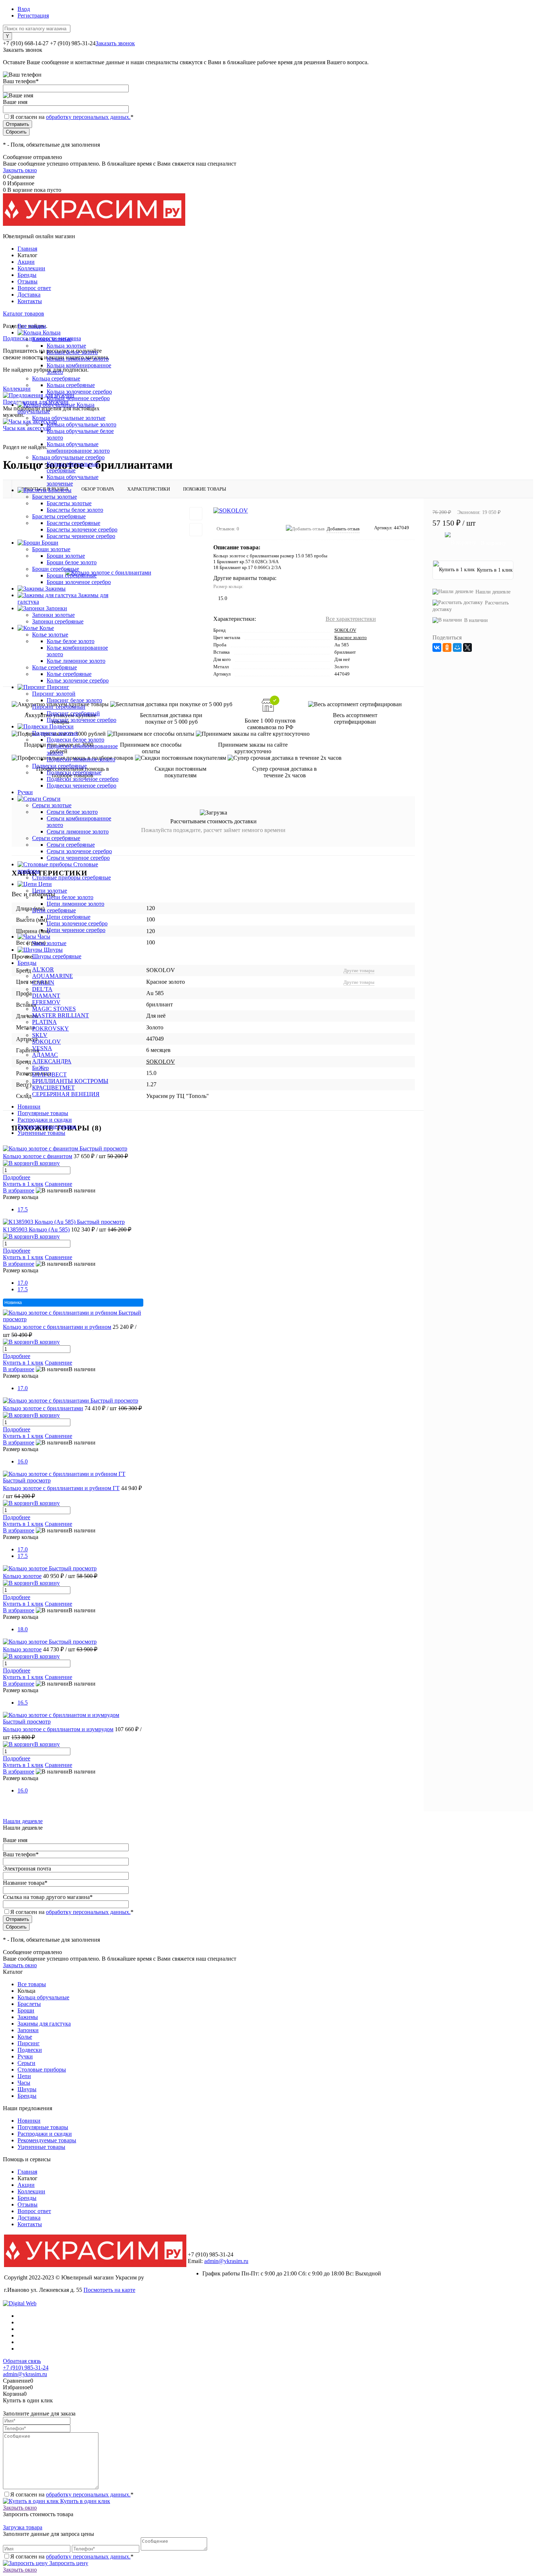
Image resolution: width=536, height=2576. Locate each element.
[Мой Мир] (457, 647)
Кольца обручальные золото (81, 424)
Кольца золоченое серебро (79, 392)
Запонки (28, 2030)
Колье (25, 2037)
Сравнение (59, 1184)
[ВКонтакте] (437, 647)
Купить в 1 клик (23, 1184)
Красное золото (351, 637)
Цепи (24, 2076)
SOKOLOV (345, 630)
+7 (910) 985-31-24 (26, 2368)
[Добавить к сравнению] (196, 530)
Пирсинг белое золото (74, 700)
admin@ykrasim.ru (226, 2261)
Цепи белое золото (70, 897)
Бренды (27, 275)
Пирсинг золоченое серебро (81, 720)
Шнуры (27, 2089)
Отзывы (28, 281)
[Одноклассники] (447, 647)
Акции (26, 262)
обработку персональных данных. (88, 117)
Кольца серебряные (71, 385)
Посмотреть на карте (109, 2290)
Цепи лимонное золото (75, 904)
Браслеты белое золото (75, 510)
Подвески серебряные (74, 772)
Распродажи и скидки (45, 1120)
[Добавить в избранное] (196, 514)
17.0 (23, 1283)
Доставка (29, 295)
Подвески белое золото (75, 740)
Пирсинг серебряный (73, 713)
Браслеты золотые (69, 503)
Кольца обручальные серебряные (73, 467)
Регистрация (33, 16)
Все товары (32, 1984)
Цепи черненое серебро (76, 930)
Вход (24, 9)
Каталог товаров (24, 314)
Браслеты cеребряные (73, 523)
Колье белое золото (71, 641)
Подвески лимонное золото (81, 759)
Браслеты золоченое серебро (82, 529)
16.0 (23, 1461)
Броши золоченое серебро (79, 582)
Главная (27, 249)
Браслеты (29, 2004)
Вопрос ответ (34, 288)
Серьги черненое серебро (78, 858)
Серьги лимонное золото (78, 831)
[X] (467, 647)
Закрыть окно (20, 170)
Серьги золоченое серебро (79, 851)
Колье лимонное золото (76, 661)
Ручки (25, 2056)
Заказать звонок (115, 43)
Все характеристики (351, 619)
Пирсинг (29, 2043)
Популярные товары (43, 1113)
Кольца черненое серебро (78, 398)
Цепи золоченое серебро (77, 923)
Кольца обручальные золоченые (73, 480)
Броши (26, 2010)
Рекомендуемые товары (47, 1126)
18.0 (23, 1629)
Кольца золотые (66, 346)
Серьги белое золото (72, 812)
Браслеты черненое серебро (81, 536)
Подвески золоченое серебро (83, 779)
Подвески (30, 2050)
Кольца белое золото (72, 352)
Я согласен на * (72, 2494)
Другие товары (359, 970)
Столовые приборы (42, 2070)
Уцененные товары (41, 1133)
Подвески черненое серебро (81, 786)
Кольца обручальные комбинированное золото (78, 447)
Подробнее (17, 1177)
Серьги (26, 2063)
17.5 (23, 1209)
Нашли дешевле (493, 592)
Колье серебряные (69, 674)
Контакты (30, 301)
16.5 (23, 1703)
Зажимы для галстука (44, 2024)
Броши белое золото (72, 562)
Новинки (29, 1107)
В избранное (19, 1190)
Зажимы (28, 2017)
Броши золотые (66, 556)
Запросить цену (68, 2563)
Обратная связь (22, 2361)
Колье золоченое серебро (78, 680)
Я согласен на (72, 117)
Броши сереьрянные (72, 575)
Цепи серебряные (69, 917)
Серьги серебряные (71, 845)
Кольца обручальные (43, 1997)
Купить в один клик (84, 2501)
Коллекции (31, 268)
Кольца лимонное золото (78, 359)
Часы (24, 2083)
